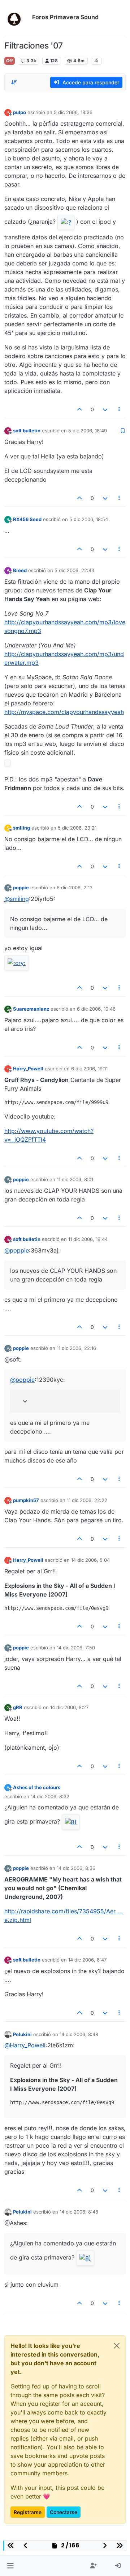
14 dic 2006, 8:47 (87, 1960)
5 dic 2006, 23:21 (77, 828)
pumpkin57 (26, 1500)
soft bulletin (27, 431)
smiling (21, 828)
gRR (18, 1707)
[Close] (117, 2346)
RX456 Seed (27, 519)
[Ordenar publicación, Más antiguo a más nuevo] (14, 82)
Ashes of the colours (37, 1787)
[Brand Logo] (17, 17)
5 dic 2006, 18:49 (88, 431)
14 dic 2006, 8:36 (76, 1868)
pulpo (19, 112)
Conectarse (64, 2512)
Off (10, 61)
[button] (10, 2566)
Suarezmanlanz (31, 1009)
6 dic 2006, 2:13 (75, 888)
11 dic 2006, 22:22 (87, 1500)
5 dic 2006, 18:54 (89, 519)
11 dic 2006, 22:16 (76, 1348)
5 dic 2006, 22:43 (74, 570)
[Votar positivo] (80, 409)
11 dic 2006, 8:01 (75, 1179)
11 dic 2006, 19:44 (88, 1239)
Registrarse (28, 2512)
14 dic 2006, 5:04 (90, 1560)
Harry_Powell (28, 1069)
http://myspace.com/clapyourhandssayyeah (64, 712)
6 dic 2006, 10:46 (96, 1009)
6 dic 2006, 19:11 (89, 1069)
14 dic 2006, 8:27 (69, 1707)
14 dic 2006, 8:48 (79, 2034)
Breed (20, 570)
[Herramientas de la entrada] (120, 409)
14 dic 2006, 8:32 (50, 1796)
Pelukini (22, 2034)
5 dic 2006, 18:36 (73, 112)
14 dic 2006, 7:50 (76, 1648)
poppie (21, 888)
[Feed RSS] (96, 61)
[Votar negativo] (105, 409)
